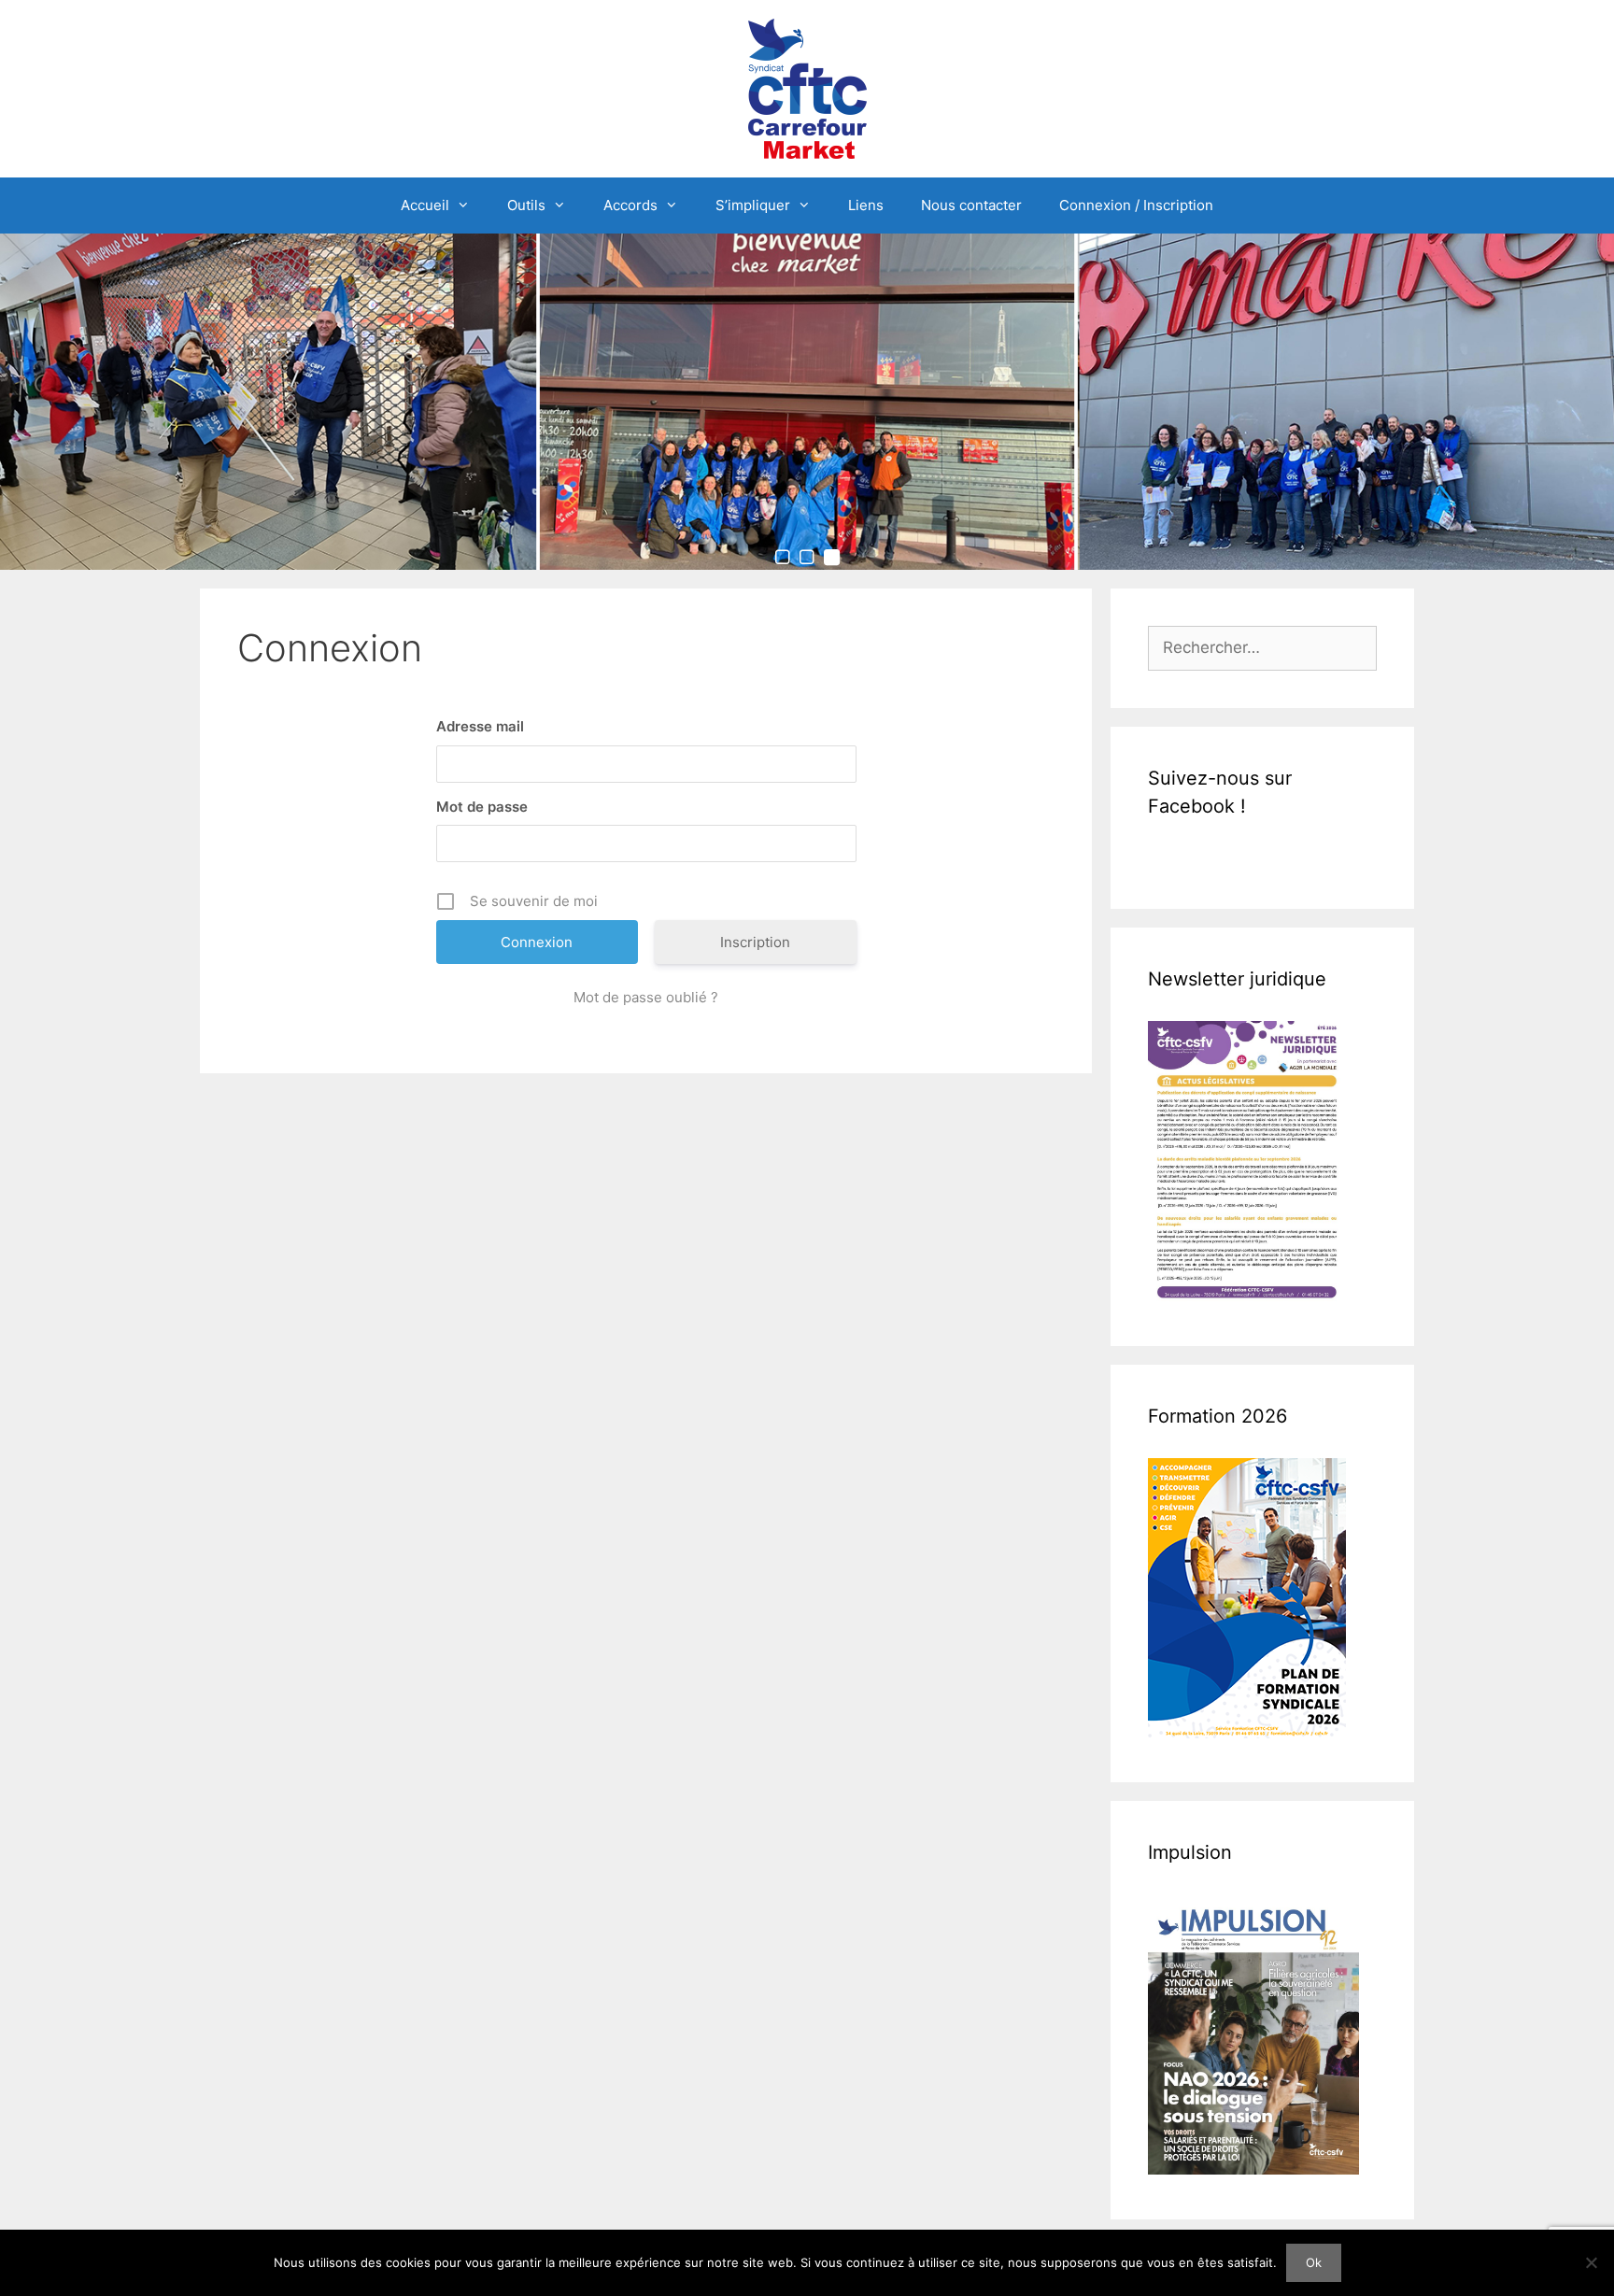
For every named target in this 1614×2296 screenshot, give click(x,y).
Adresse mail (480, 726)
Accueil (425, 205)
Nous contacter (971, 205)
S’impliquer (753, 205)
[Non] (1591, 2262)
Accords (630, 205)
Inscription (755, 942)
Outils (526, 205)
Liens (866, 205)
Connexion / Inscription (1136, 205)
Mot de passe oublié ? (646, 997)
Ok (1314, 2262)
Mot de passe (482, 807)
